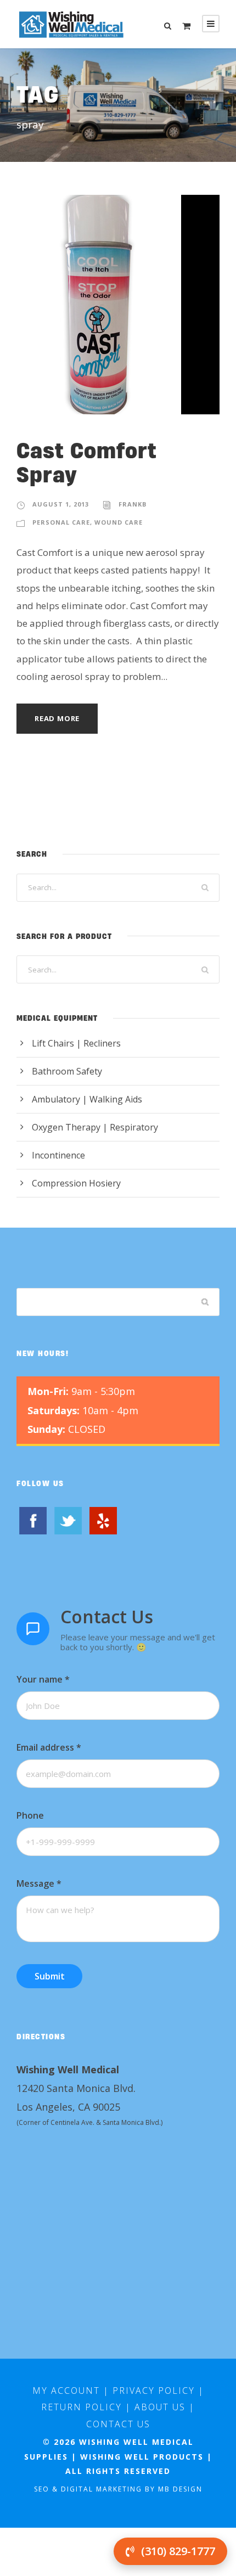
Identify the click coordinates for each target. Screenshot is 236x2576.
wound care (119, 522)
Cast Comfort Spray (86, 462)
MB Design (180, 2489)
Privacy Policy (154, 2391)
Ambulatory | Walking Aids (87, 1099)
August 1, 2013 (61, 504)
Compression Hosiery (76, 1183)
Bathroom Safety (67, 1071)
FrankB (133, 504)
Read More (57, 718)
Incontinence (58, 1155)
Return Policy (82, 2407)
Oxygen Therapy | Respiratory (95, 1127)
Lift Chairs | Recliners (76, 1043)
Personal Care (61, 522)
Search (206, 1302)
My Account (66, 2391)
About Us (160, 2407)
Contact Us (118, 2424)
